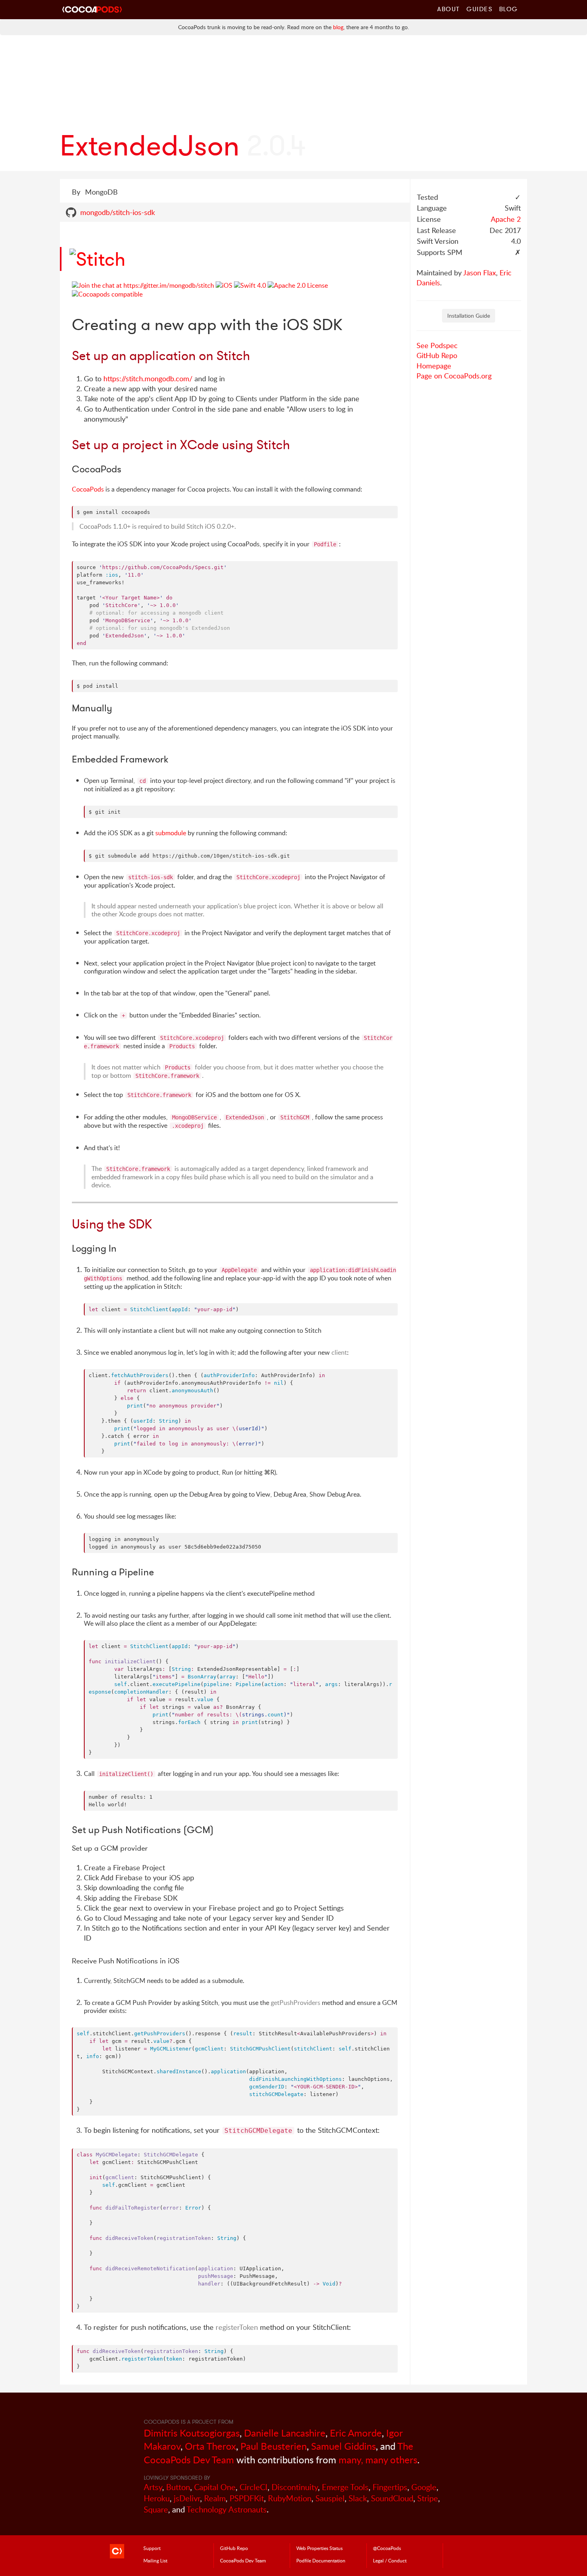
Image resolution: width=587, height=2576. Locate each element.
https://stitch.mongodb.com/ (148, 378)
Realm (215, 2498)
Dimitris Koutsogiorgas (192, 2433)
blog (338, 27)
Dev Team (243, 2560)
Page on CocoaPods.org (454, 376)
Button (178, 2487)
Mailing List (155, 2560)
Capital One (215, 2487)
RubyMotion (290, 2498)
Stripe (428, 2498)
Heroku (157, 2498)
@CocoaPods (387, 2548)
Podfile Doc (321, 2560)
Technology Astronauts (227, 2509)
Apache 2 (506, 219)
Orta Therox (210, 2446)
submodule (171, 833)
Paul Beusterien (274, 2446)
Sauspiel (330, 2498)
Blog (509, 9)
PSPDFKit (247, 2498)
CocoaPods (88, 489)
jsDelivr (187, 2498)
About (449, 9)
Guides (480, 9)
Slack (358, 2498)
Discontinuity (295, 2487)
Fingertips (390, 2487)
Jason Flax (480, 273)
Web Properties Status (319, 2548)
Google (424, 2487)
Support (152, 2548)
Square (156, 2509)
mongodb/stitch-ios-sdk (118, 212)
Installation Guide (469, 316)
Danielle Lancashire (285, 2433)
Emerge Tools (345, 2487)
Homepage (434, 366)
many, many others (378, 2460)
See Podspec (437, 345)
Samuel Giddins (343, 2446)
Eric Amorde (356, 2433)
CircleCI (254, 2487)
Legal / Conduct (390, 2560)
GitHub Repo (437, 355)
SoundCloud (392, 2498)
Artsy (153, 2487)
